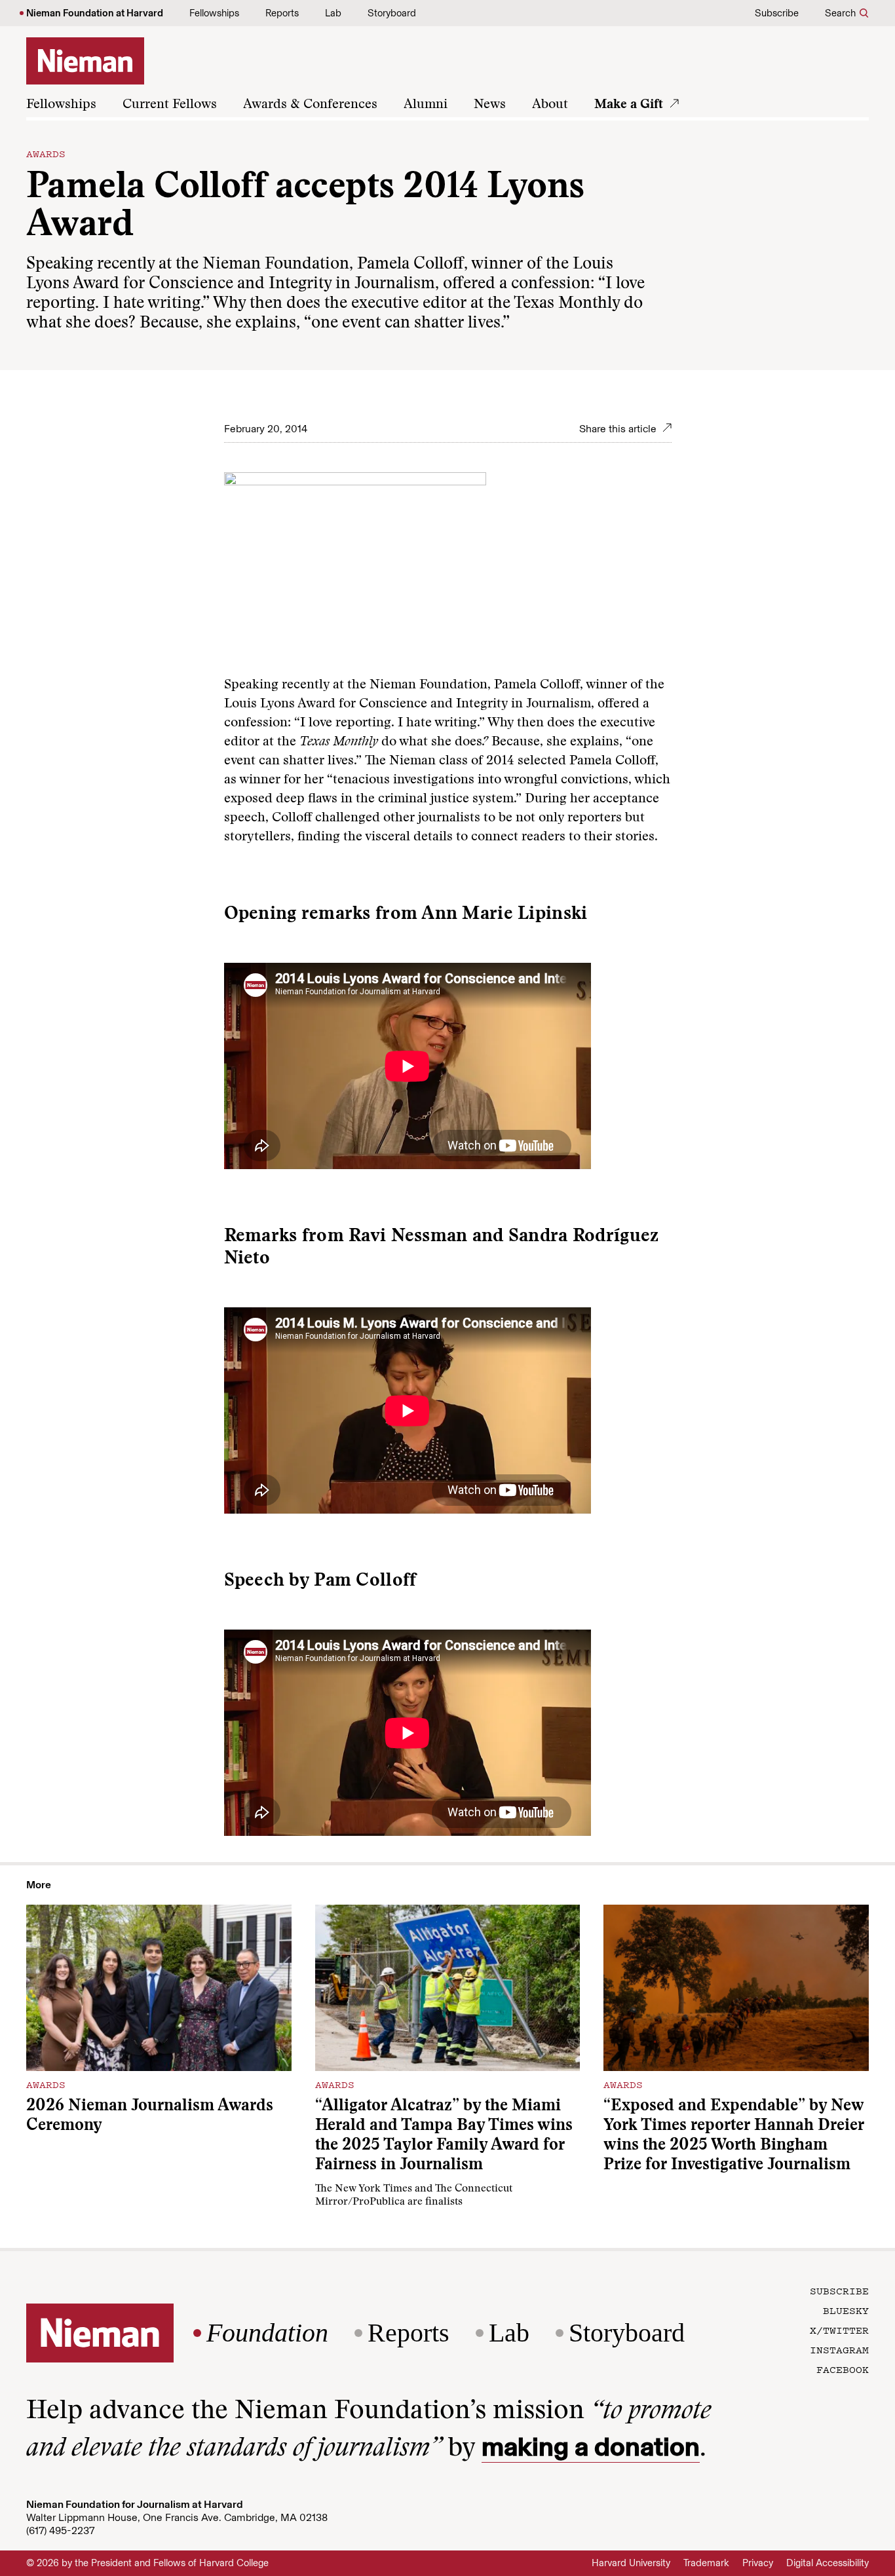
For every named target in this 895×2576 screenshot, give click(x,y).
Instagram (839, 2349)
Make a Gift (629, 105)
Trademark (706, 2563)
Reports (282, 13)
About (550, 105)
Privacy (758, 2563)
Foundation (267, 2333)
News (490, 105)
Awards (46, 153)
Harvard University (631, 2563)
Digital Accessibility (828, 2563)
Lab (333, 13)
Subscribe (777, 13)
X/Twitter (839, 2330)
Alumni (426, 105)
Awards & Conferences (310, 105)
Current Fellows (170, 105)
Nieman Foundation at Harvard (95, 13)
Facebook (843, 2369)
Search (840, 13)
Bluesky (846, 2310)
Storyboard (392, 13)
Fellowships (214, 13)
